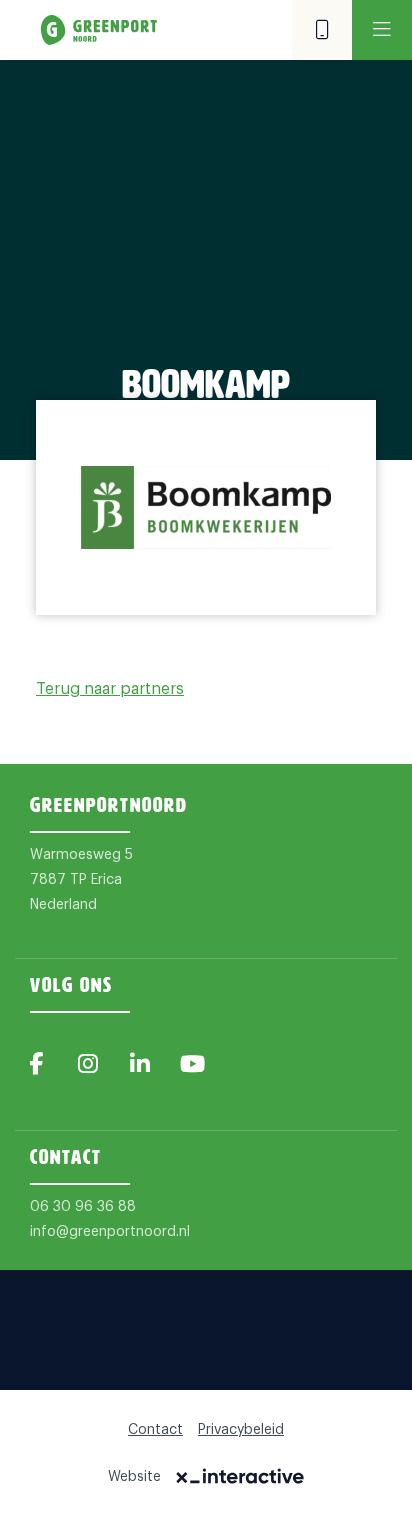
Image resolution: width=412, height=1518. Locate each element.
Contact (155, 1430)
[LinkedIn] (140, 1064)
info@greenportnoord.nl (110, 1232)
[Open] (382, 30)
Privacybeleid (241, 1430)
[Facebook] (36, 1064)
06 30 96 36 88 (83, 1207)
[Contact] (322, 30)
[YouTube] (192, 1064)
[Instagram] (88, 1064)
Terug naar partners (110, 689)
